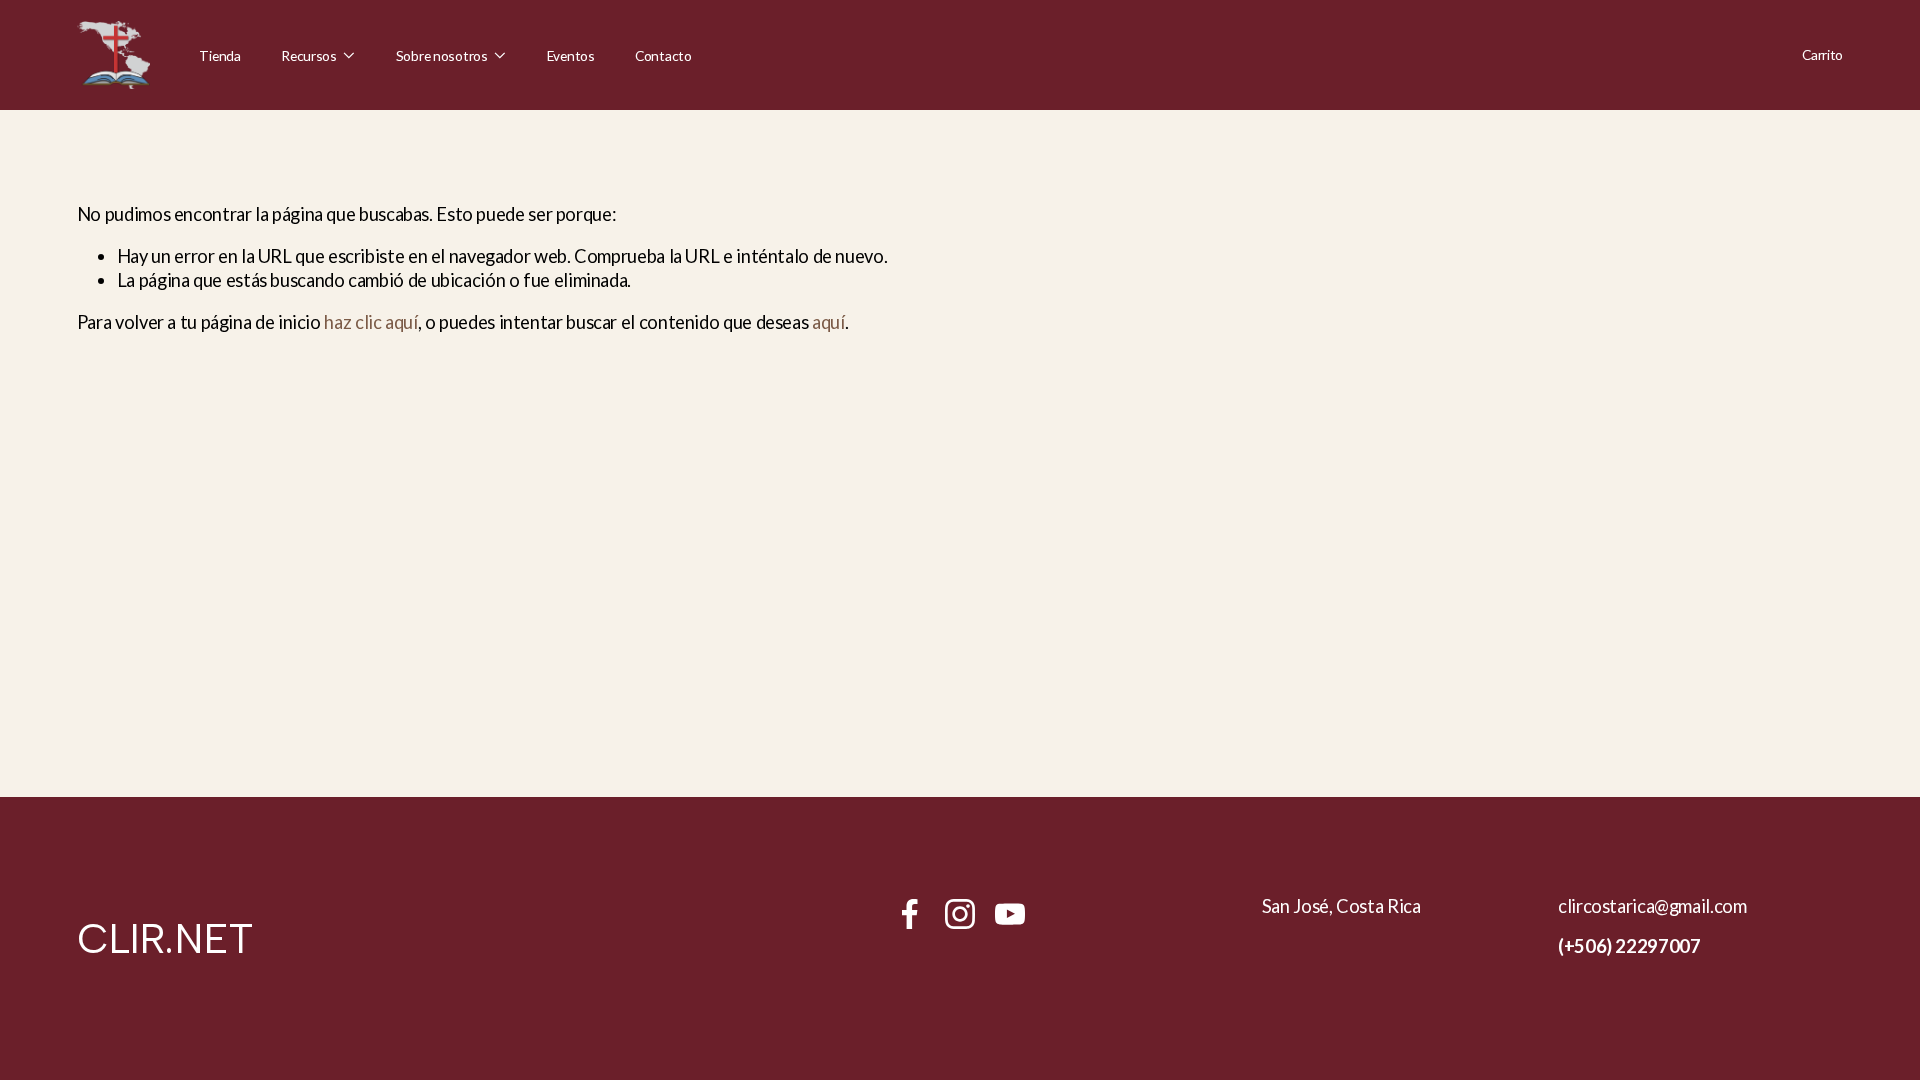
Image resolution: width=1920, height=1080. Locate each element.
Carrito (1822, 54)
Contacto (663, 55)
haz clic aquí (370, 322)
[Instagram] (960, 914)
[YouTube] (1010, 914)
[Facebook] (910, 914)
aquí (828, 322)
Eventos (571, 55)
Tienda (219, 55)
